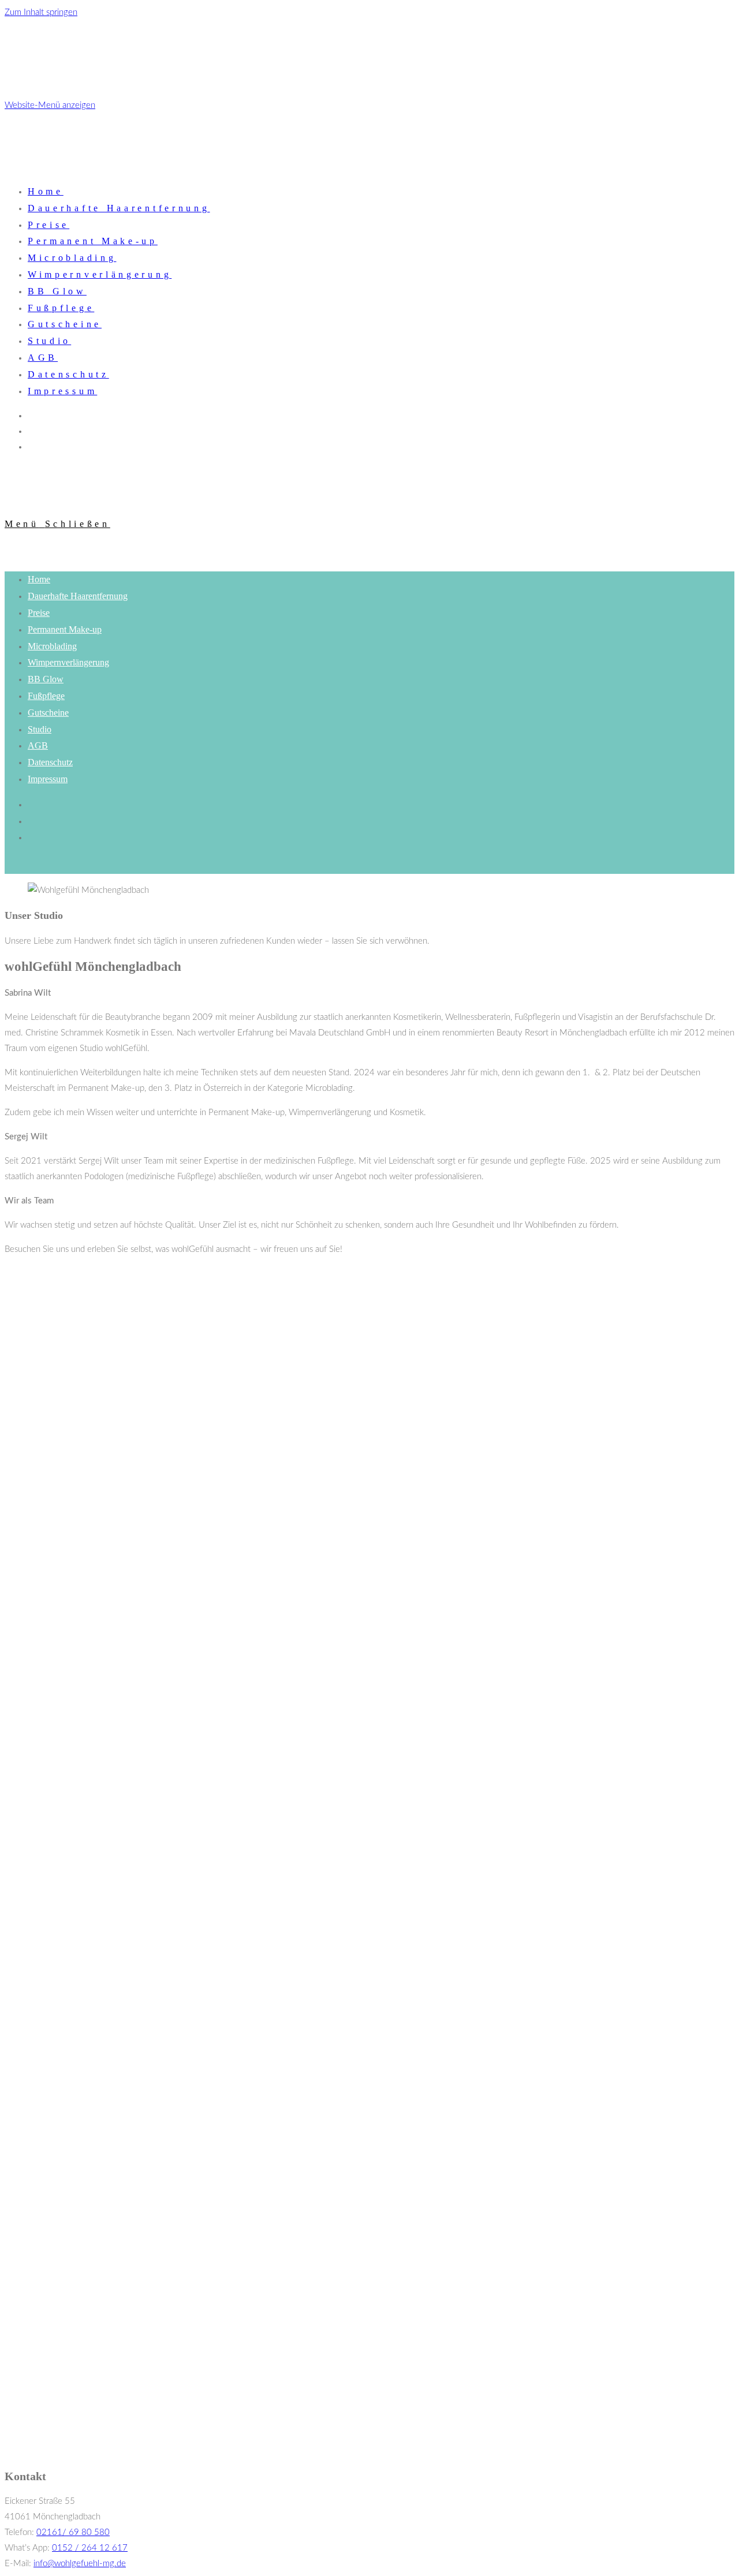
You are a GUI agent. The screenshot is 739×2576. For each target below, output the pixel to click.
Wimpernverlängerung (68, 662)
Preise (39, 613)
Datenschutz (50, 762)
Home (39, 579)
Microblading (52, 646)
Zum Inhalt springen (41, 12)
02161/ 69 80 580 (73, 2532)
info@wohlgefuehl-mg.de (80, 2564)
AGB (38, 745)
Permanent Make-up (65, 629)
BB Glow (46, 679)
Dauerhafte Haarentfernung (78, 596)
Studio (40, 729)
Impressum (48, 779)
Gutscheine (48, 713)
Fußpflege (46, 696)
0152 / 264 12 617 (90, 2548)
